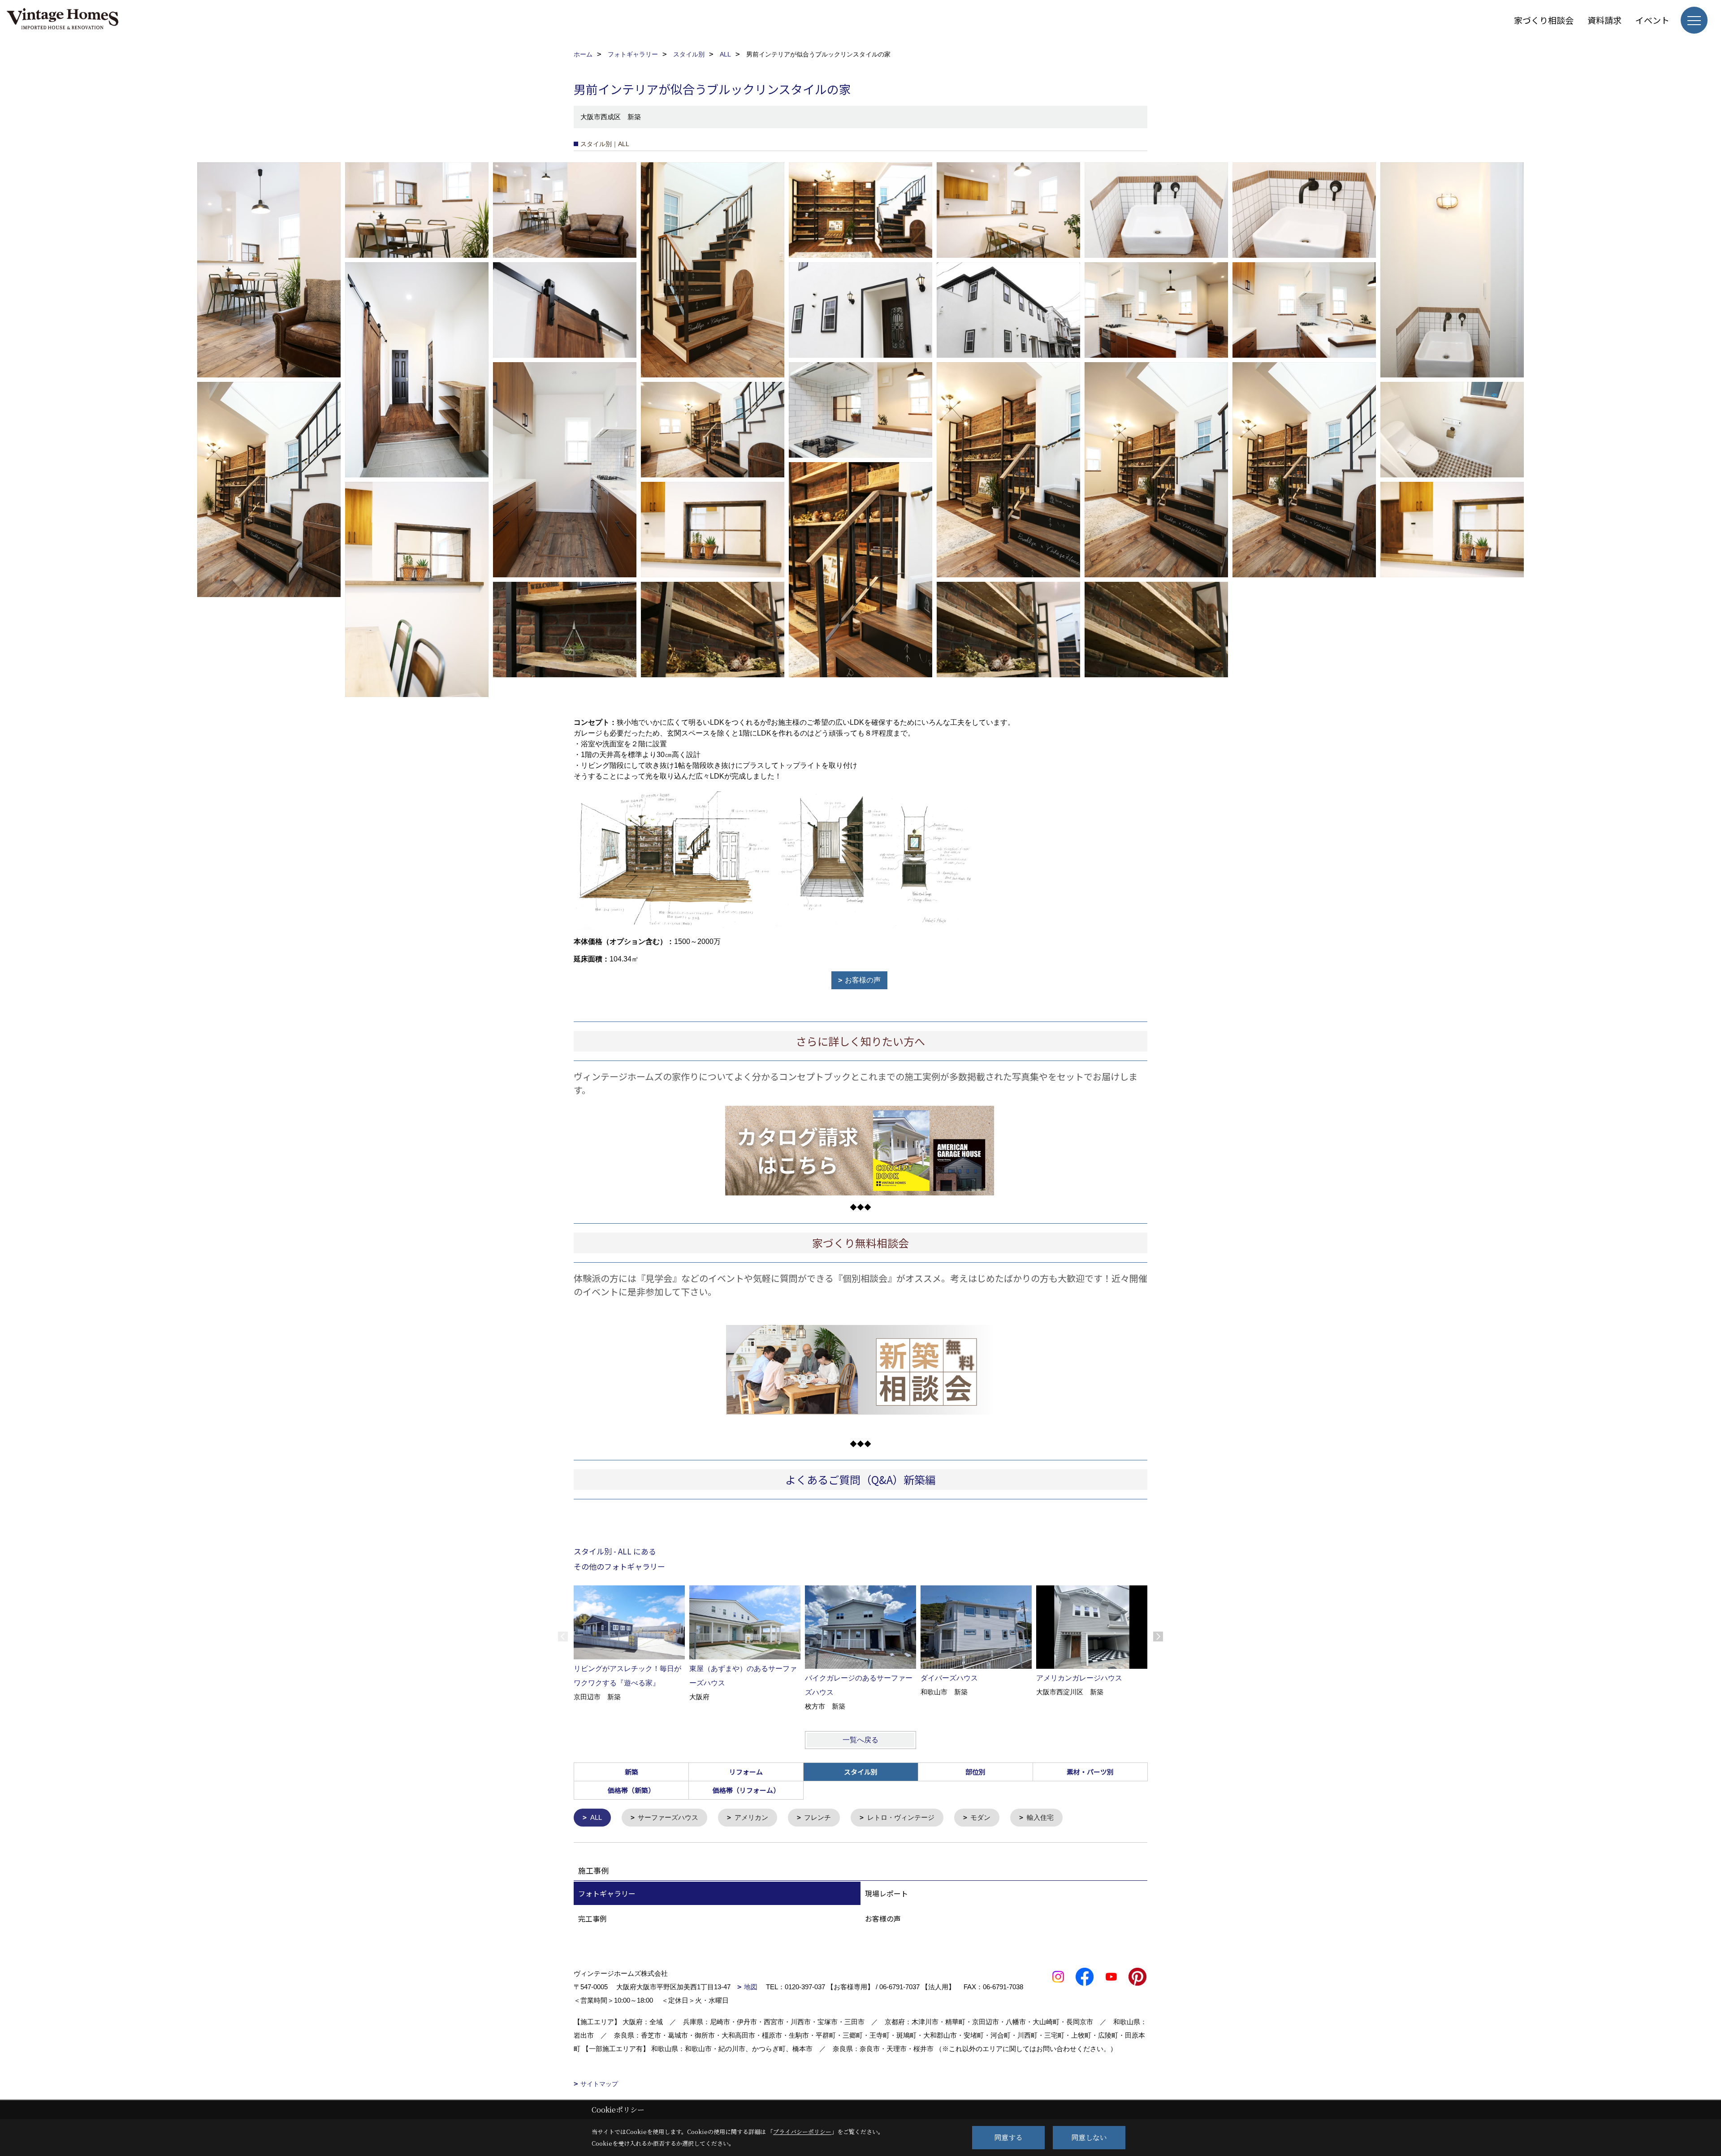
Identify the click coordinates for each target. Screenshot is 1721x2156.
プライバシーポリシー (802, 2132)
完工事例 (592, 1918)
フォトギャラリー (607, 1893)
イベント (1652, 20)
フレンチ (817, 1817)
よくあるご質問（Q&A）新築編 (860, 1479)
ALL (596, 1817)
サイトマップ (599, 2084)
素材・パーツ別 (1090, 1772)
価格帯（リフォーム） (746, 1790)
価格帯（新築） (631, 1790)
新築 (631, 1772)
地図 (751, 1987)
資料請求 (1604, 20)
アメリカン (751, 1817)
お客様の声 (863, 980)
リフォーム (746, 1772)
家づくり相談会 (1544, 20)
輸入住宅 (1040, 1817)
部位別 (975, 1772)
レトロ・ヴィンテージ (901, 1817)
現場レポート (886, 1893)
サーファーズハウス (668, 1817)
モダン (980, 1817)
